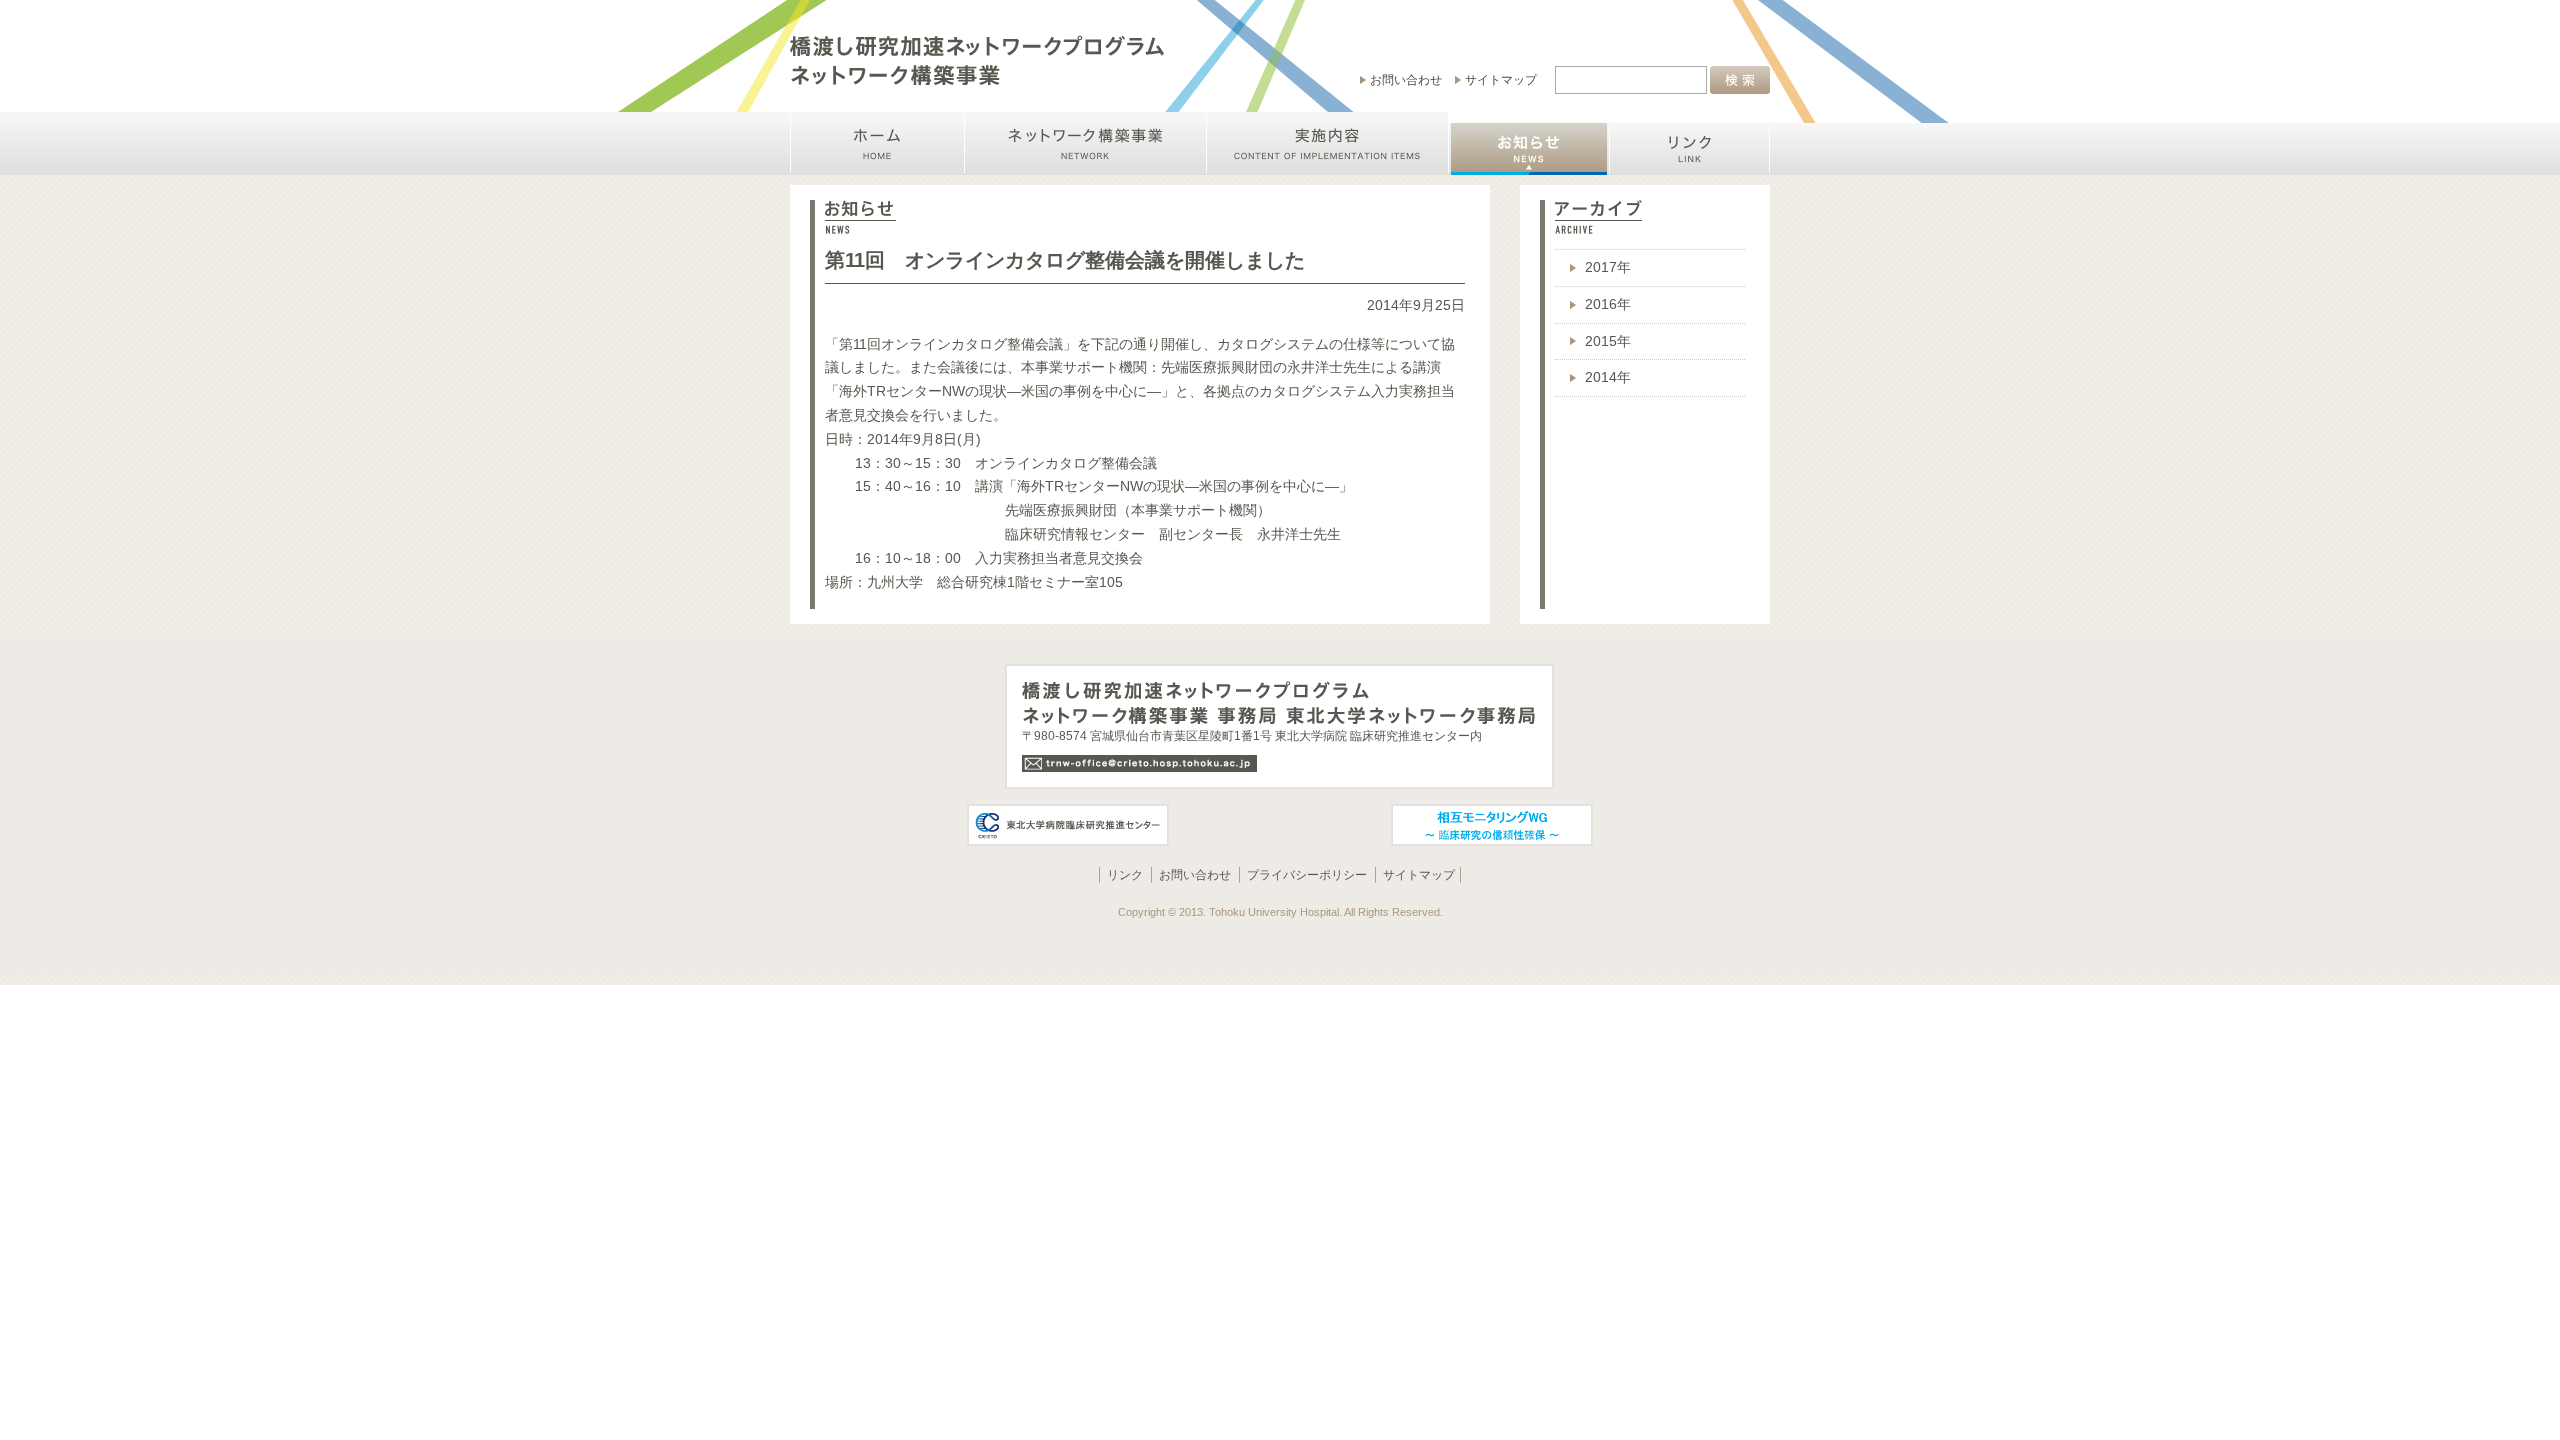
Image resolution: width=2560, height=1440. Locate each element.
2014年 (1608, 377)
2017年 (1608, 267)
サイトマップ (1501, 80)
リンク (1125, 875)
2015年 (1608, 341)
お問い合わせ (1406, 80)
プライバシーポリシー (1307, 875)
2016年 (1608, 304)
